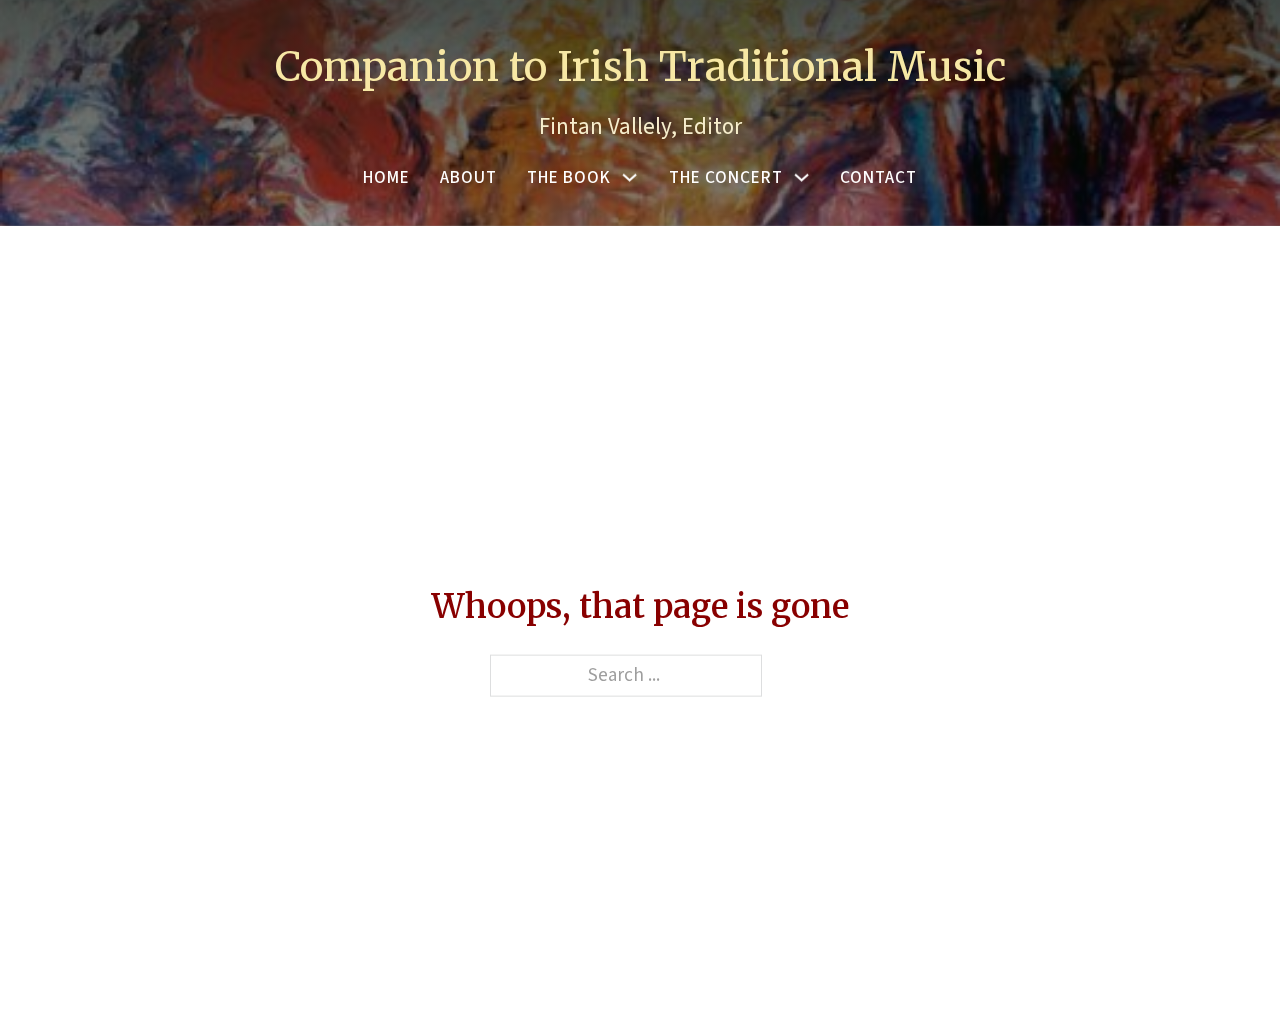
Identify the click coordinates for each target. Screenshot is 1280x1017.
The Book (569, 177)
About (468, 177)
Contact (878, 177)
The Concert (726, 177)
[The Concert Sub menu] (801, 177)
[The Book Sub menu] (629, 177)
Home (386, 177)
